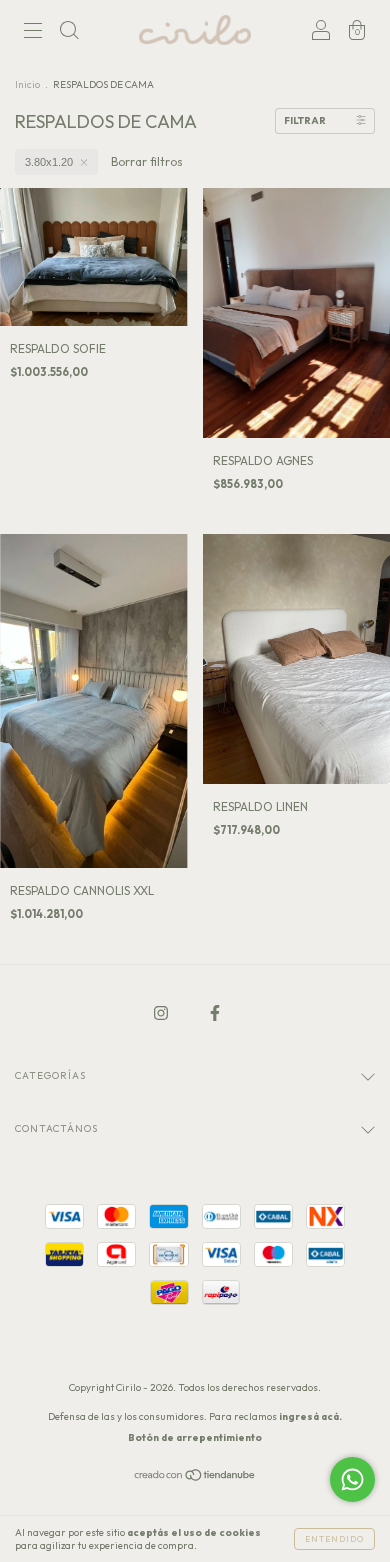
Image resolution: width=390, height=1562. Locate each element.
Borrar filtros (147, 161)
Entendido (334, 1539)
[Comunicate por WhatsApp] (352, 1479)
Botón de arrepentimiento (195, 1437)
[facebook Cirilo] (215, 1013)
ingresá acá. (310, 1416)
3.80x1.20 (49, 162)
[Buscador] (69, 32)
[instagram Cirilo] (162, 1013)
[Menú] (33, 32)
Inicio (27, 84)
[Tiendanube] (195, 1477)
